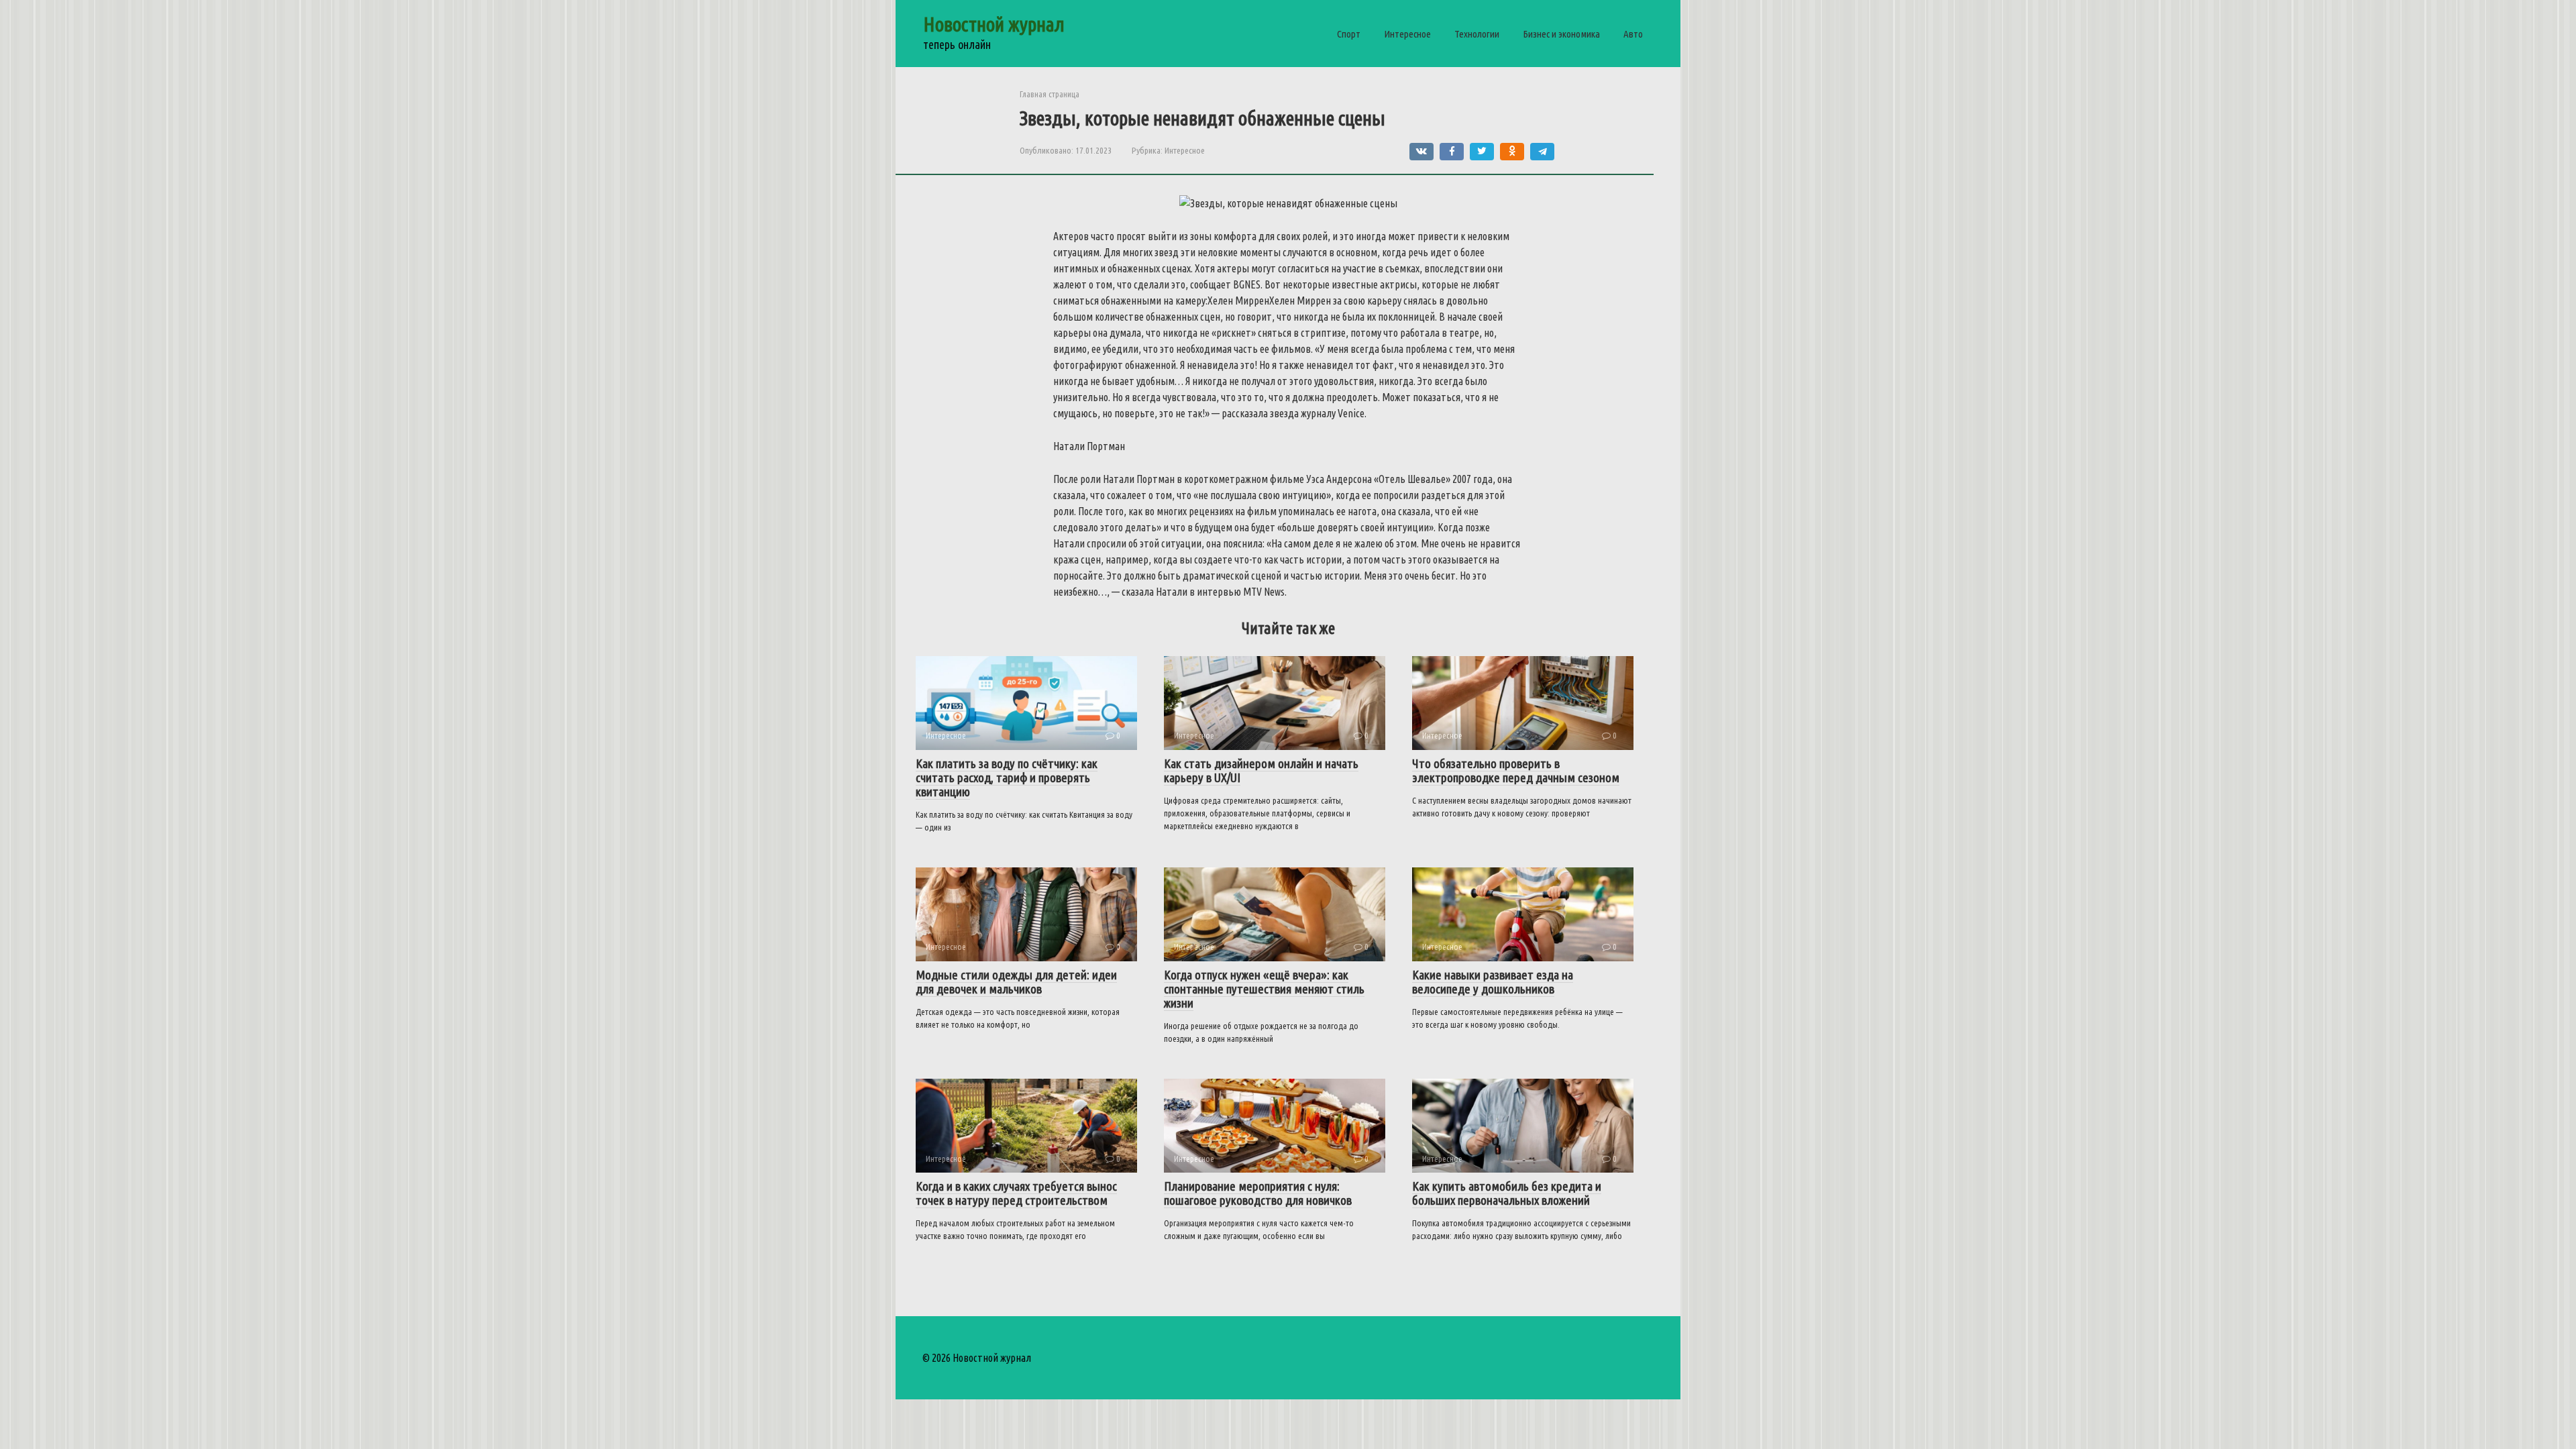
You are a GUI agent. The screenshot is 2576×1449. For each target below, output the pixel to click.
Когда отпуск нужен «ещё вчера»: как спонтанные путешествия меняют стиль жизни (1264, 989)
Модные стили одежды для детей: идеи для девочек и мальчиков (1016, 982)
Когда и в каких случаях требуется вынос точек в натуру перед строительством (1016, 1193)
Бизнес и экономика (1561, 34)
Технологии (1477, 34)
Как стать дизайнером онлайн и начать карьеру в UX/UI (1261, 770)
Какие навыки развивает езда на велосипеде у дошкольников (1493, 982)
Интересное (1407, 34)
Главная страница (1050, 94)
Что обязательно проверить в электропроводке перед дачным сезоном (1516, 770)
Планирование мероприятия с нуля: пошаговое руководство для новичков (1258, 1193)
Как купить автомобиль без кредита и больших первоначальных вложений (1507, 1193)
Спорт (1349, 34)
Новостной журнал (994, 24)
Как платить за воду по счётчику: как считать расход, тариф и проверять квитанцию (1007, 777)
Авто (1633, 34)
